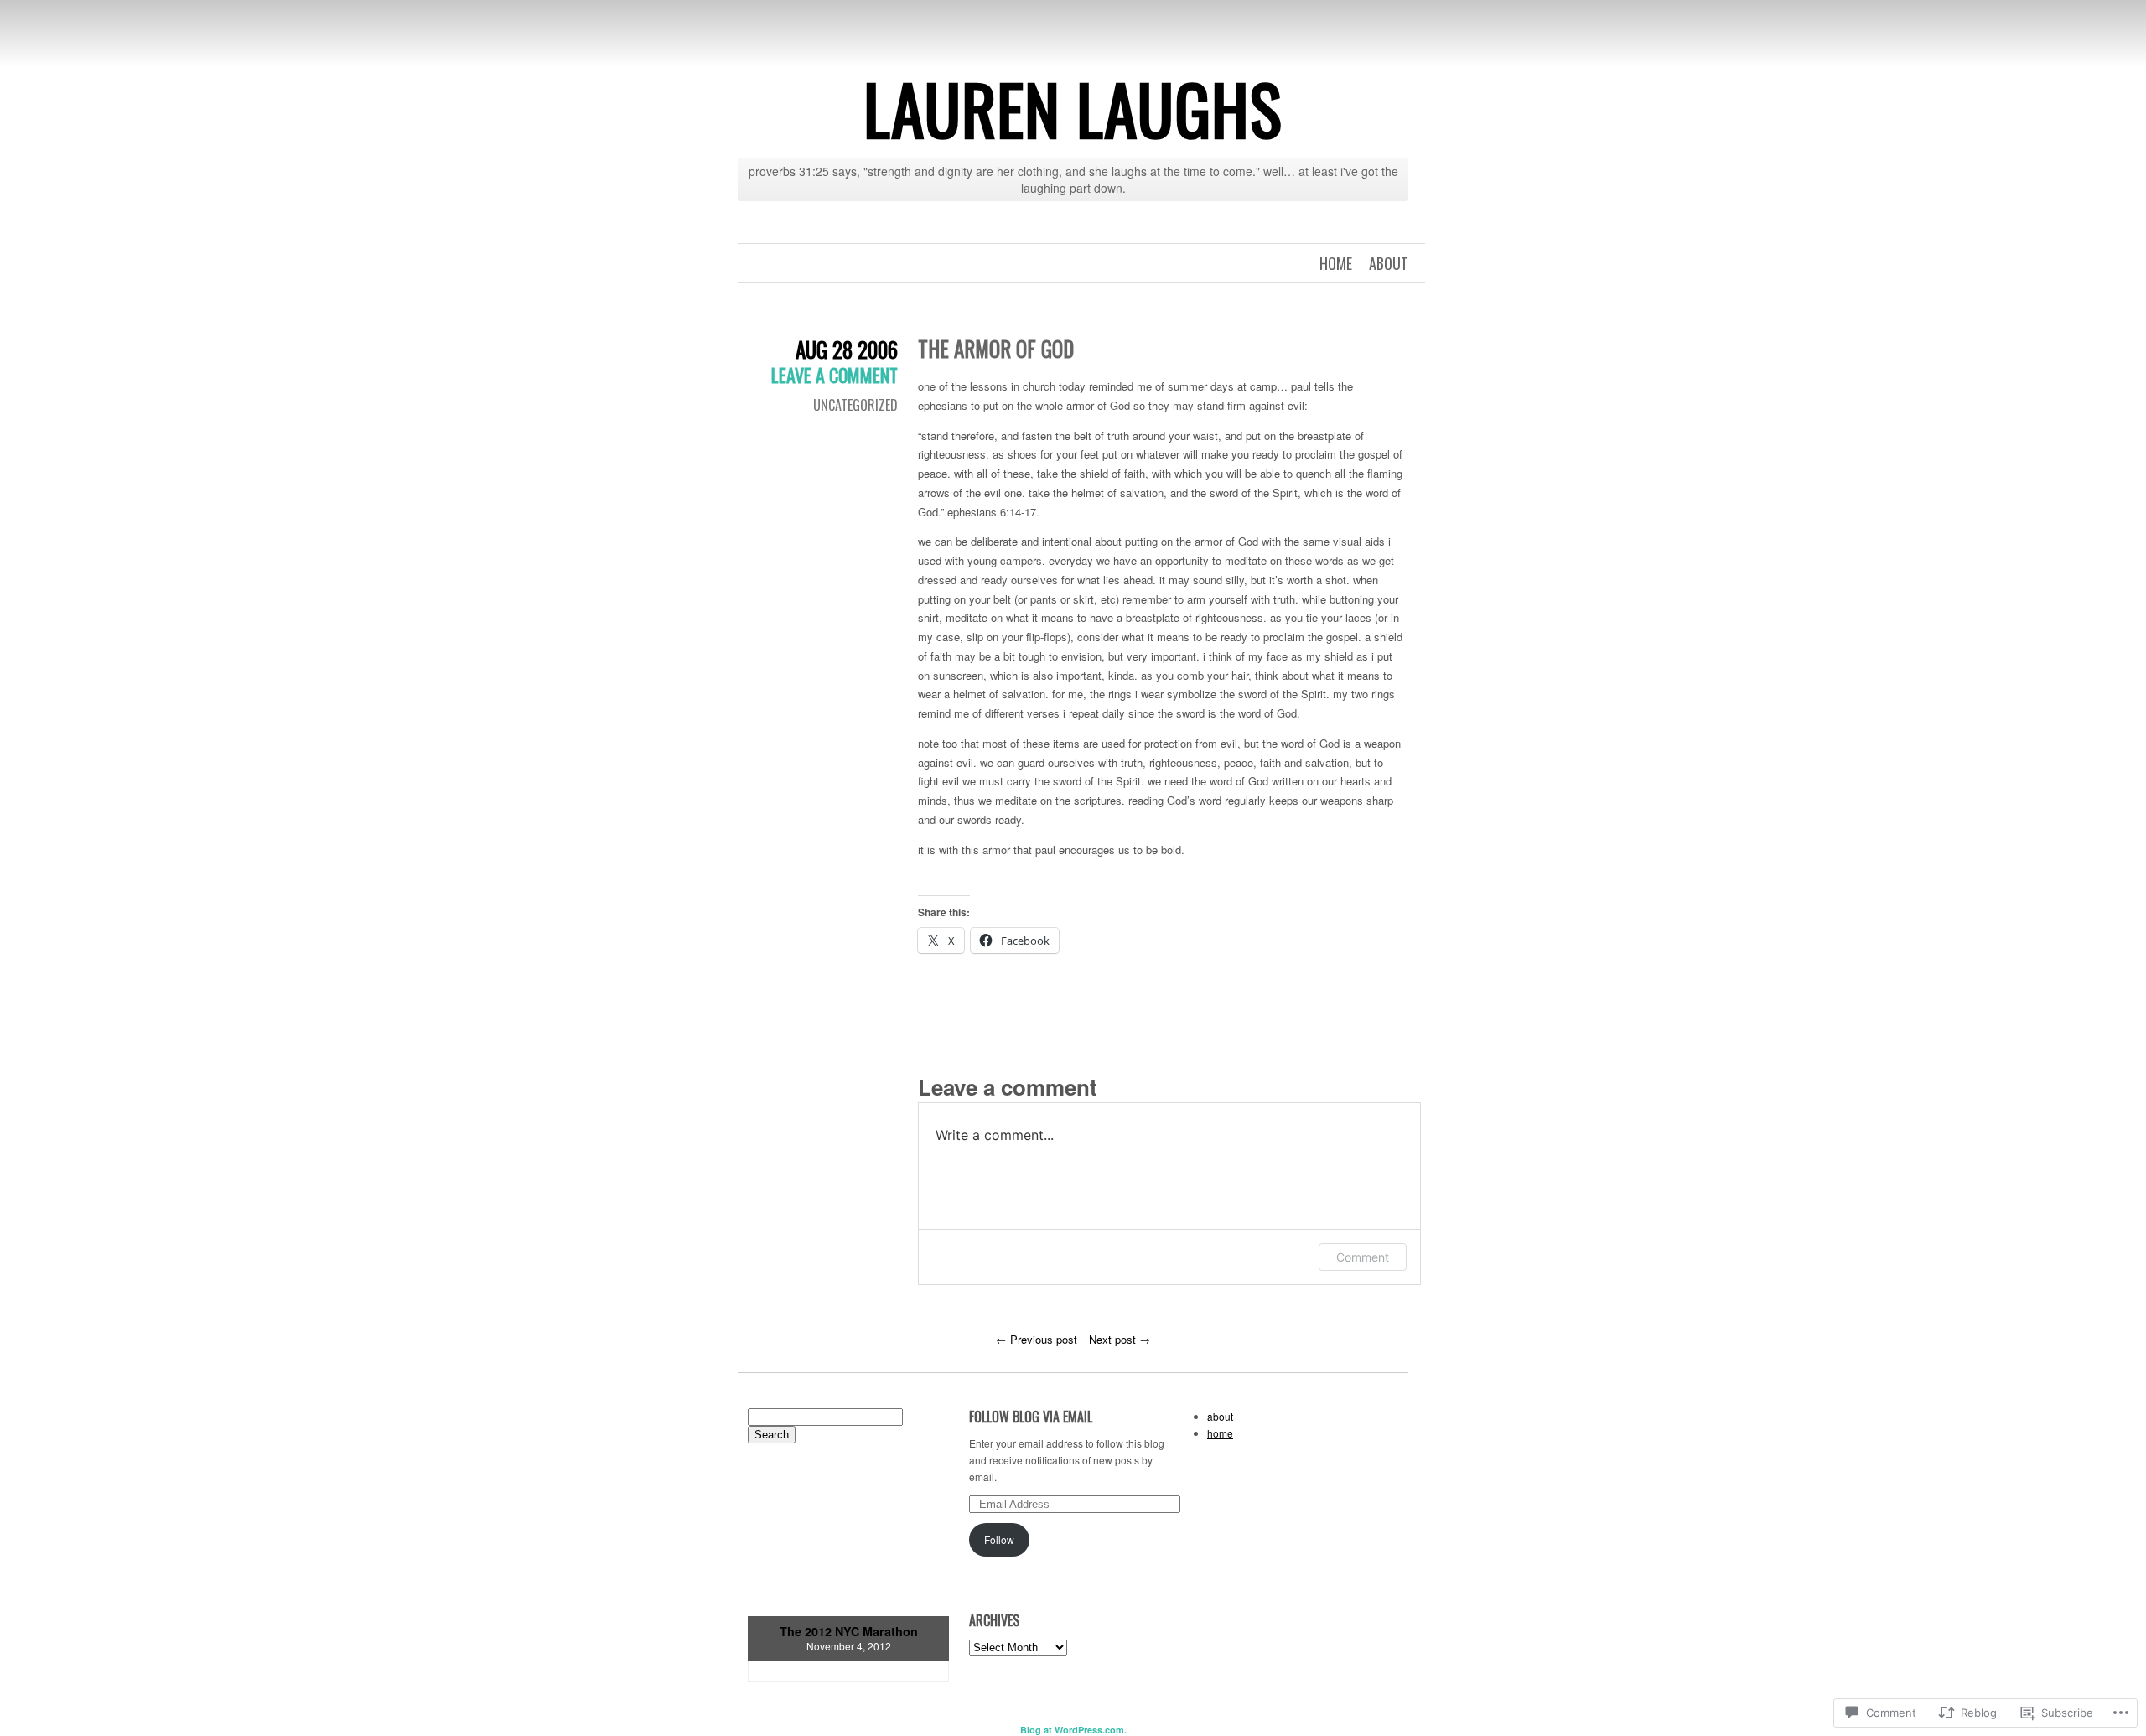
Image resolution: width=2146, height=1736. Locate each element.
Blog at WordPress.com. (1073, 1730)
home (1336, 263)
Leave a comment (835, 375)
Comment (1363, 1257)
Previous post (1037, 1339)
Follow (999, 1539)
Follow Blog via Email (1031, 1417)
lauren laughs (1073, 108)
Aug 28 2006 (847, 349)
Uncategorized (855, 405)
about (1389, 263)
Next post (1120, 1339)
